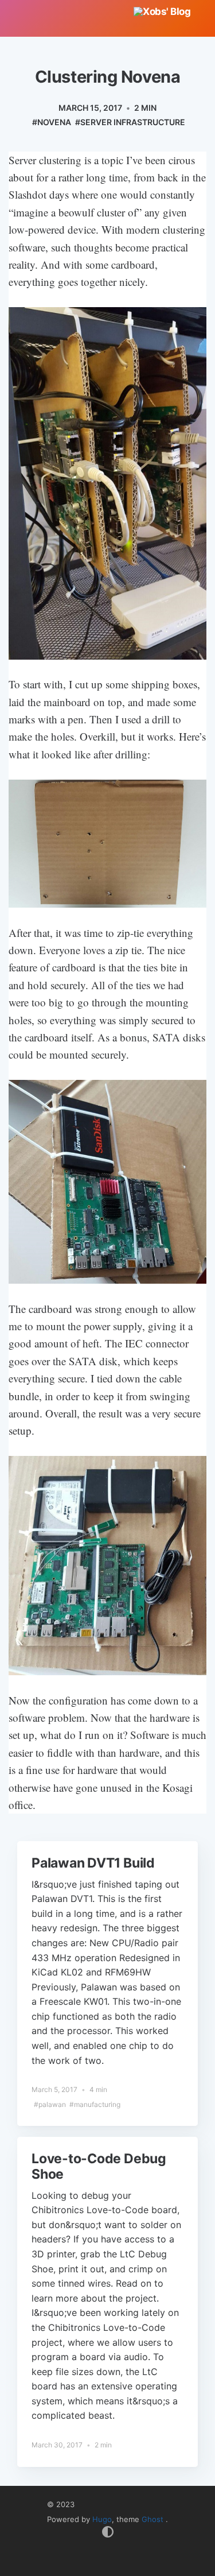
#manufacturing (95, 2104)
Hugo (102, 2519)
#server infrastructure (130, 122)
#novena (52, 122)
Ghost (154, 2519)
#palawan (50, 2104)
